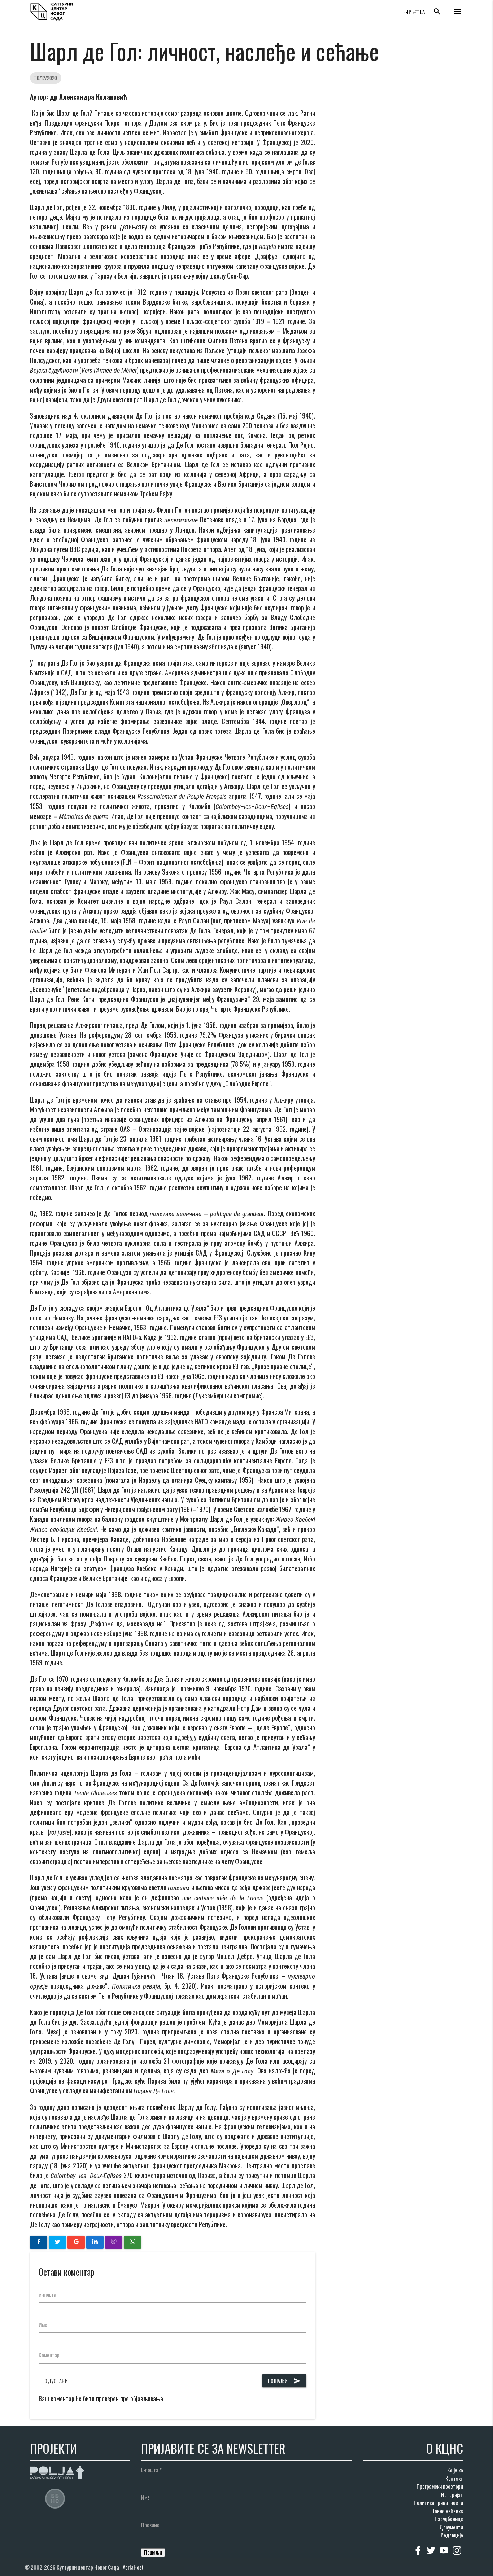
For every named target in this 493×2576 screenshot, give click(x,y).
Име (43, 2325)
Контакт (454, 2478)
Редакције (452, 2535)
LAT (424, 12)
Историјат (452, 2494)
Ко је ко (455, 2470)
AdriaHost (133, 2567)
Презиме (150, 2525)
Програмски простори (440, 2486)
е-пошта (47, 2294)
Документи (451, 2527)
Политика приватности (438, 2502)
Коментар (49, 2355)
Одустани (56, 2381)
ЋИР (407, 12)
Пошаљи (284, 2381)
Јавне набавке (448, 2511)
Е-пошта (151, 2470)
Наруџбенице (449, 2519)
